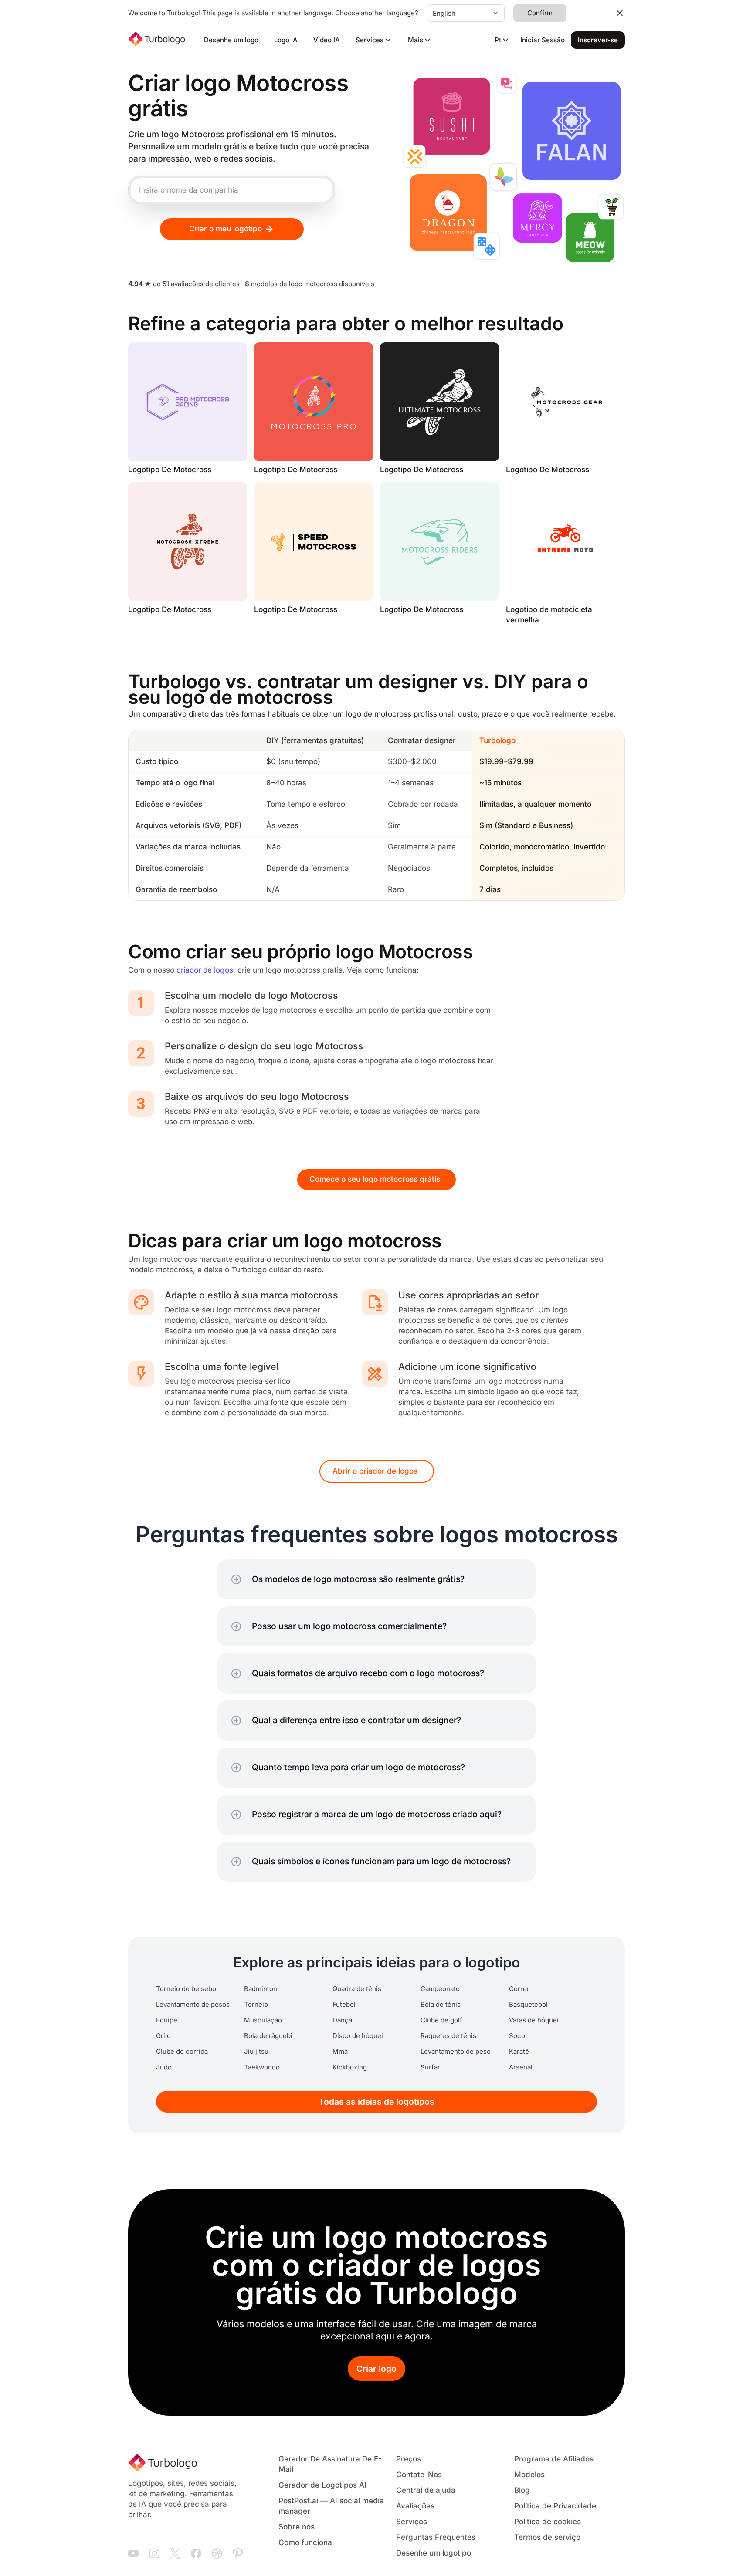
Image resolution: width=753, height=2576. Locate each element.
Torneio (256, 2005)
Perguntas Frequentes (436, 2537)
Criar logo (376, 2369)
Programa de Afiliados (554, 2459)
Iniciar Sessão (543, 40)
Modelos (529, 2475)
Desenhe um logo (231, 40)
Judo (164, 2067)
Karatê (519, 2052)
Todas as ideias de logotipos (377, 2102)
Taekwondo (262, 2067)
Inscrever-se (598, 40)
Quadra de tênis (357, 1989)
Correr (519, 1989)
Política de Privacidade (555, 2506)
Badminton (261, 1989)
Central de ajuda (426, 2490)
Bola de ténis (441, 2005)
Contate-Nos (419, 2475)
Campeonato (440, 1989)
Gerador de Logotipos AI (322, 2485)
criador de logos (205, 970)
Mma (340, 2052)
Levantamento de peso (456, 2052)
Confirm (540, 13)
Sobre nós (297, 2527)
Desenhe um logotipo (434, 2553)
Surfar (430, 2067)
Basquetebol (528, 2005)
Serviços (412, 2522)
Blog (522, 2490)
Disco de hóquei (358, 2036)
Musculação (263, 2020)
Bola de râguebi (268, 2036)
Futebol (344, 2005)
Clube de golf (441, 2020)
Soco (517, 2036)
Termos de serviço (547, 2537)
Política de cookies (548, 2522)
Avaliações (415, 2506)
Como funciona (305, 2543)
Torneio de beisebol (187, 1989)
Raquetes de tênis (448, 2036)
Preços (409, 2459)
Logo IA (286, 40)
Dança (342, 2020)
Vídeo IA (327, 40)
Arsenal (521, 2067)
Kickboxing (350, 2067)
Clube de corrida (182, 2052)
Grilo (163, 2036)
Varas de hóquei (534, 2020)
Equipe (167, 2020)
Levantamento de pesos (193, 2005)
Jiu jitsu (256, 2052)
